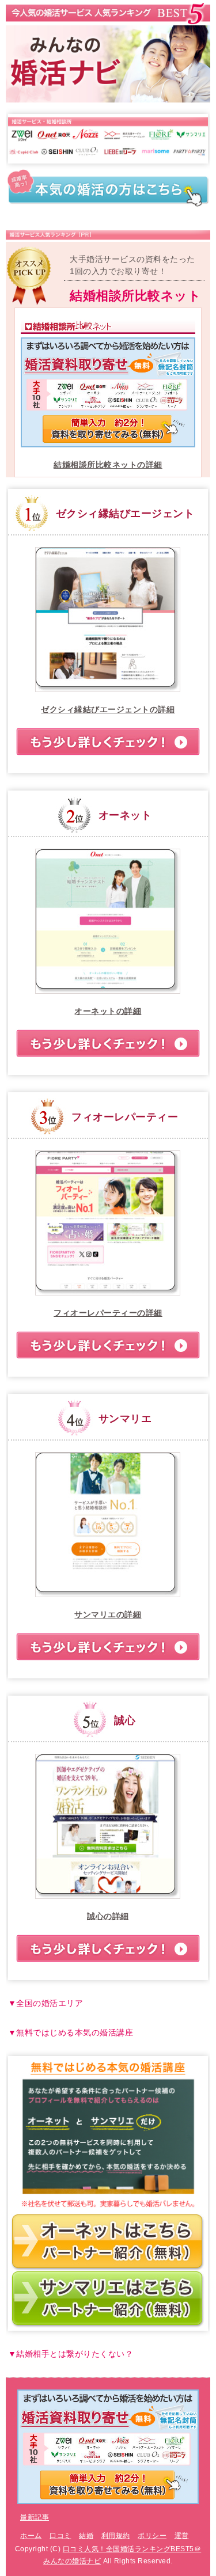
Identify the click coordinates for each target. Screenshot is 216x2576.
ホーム (31, 2536)
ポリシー (152, 2536)
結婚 (86, 2536)
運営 (182, 2536)
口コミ (60, 2536)
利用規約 (116, 2536)
